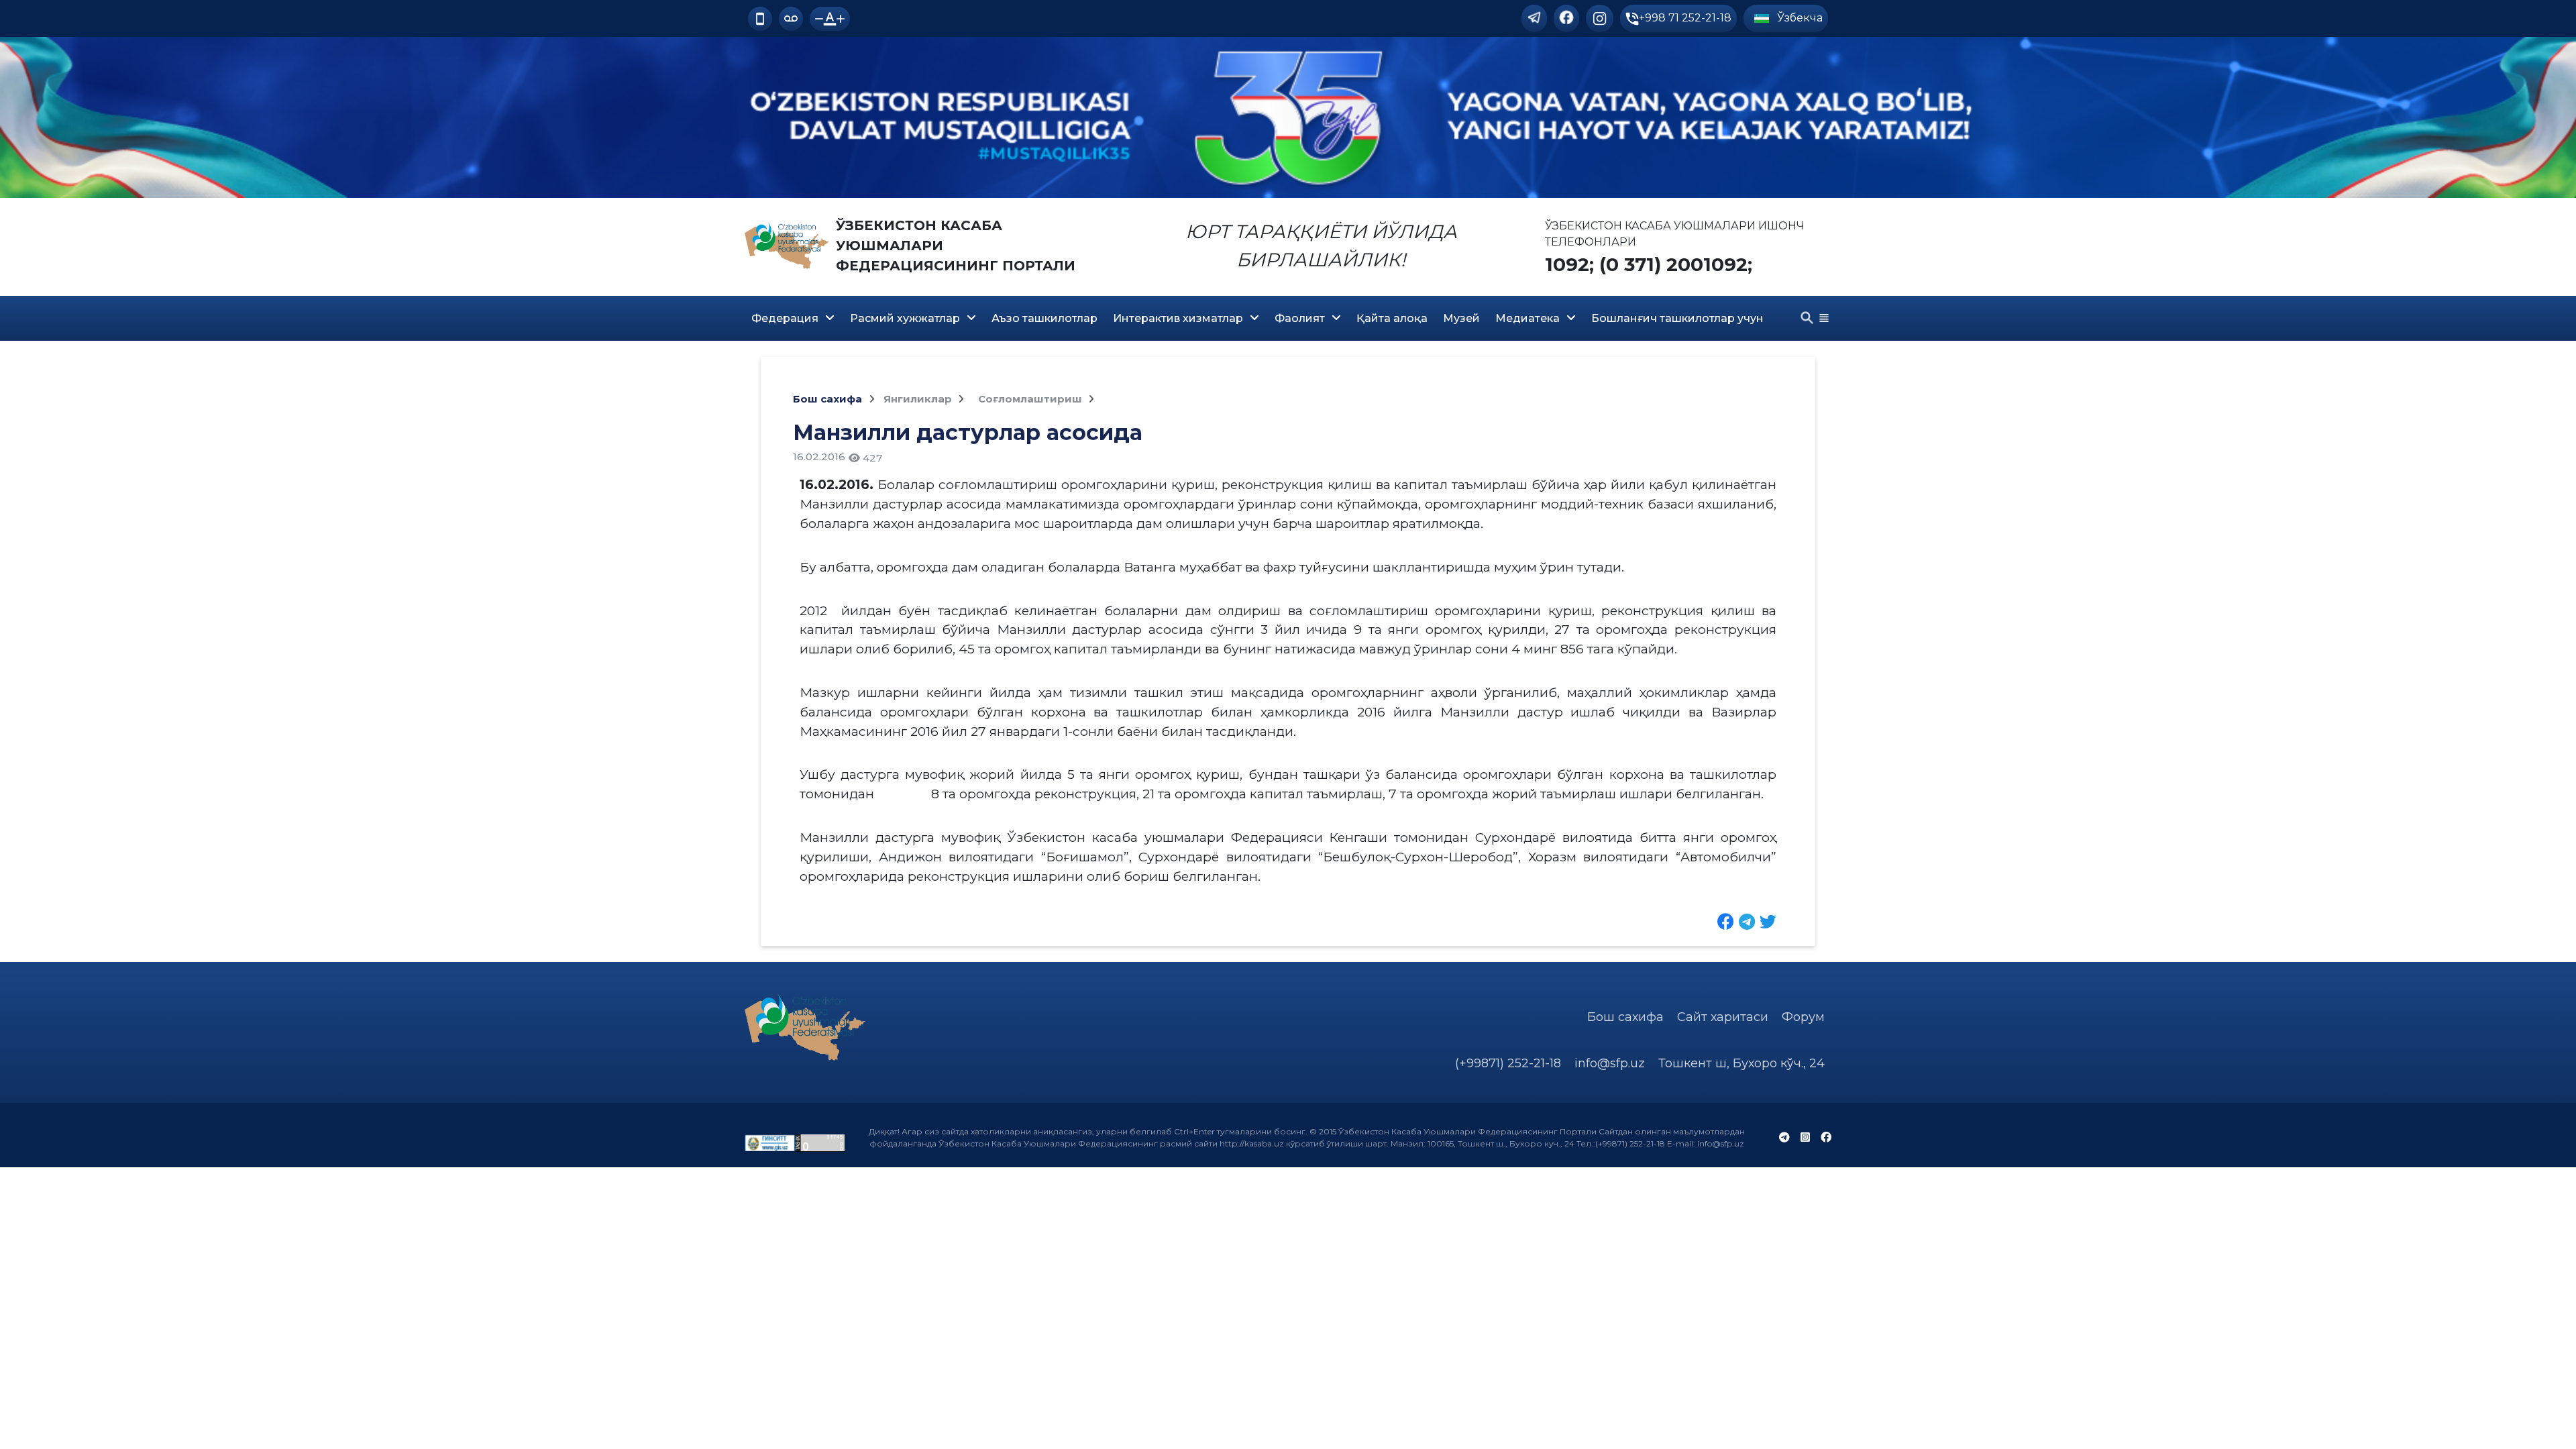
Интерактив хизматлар (1178, 318)
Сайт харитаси (1723, 1017)
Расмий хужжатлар (905, 318)
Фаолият (1300, 318)
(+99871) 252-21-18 (1508, 1063)
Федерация (785, 318)
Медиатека (1527, 318)
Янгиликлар (919, 399)
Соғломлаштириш (1031, 399)
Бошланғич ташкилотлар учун (1677, 318)
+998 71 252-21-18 (1685, 18)
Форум (1803, 1017)
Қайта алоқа (1392, 318)
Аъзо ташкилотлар (1044, 318)
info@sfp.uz (1610, 1063)
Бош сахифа (827, 399)
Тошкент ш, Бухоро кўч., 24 (1741, 1063)
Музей (1461, 318)
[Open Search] (1807, 318)
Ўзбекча (1799, 18)
